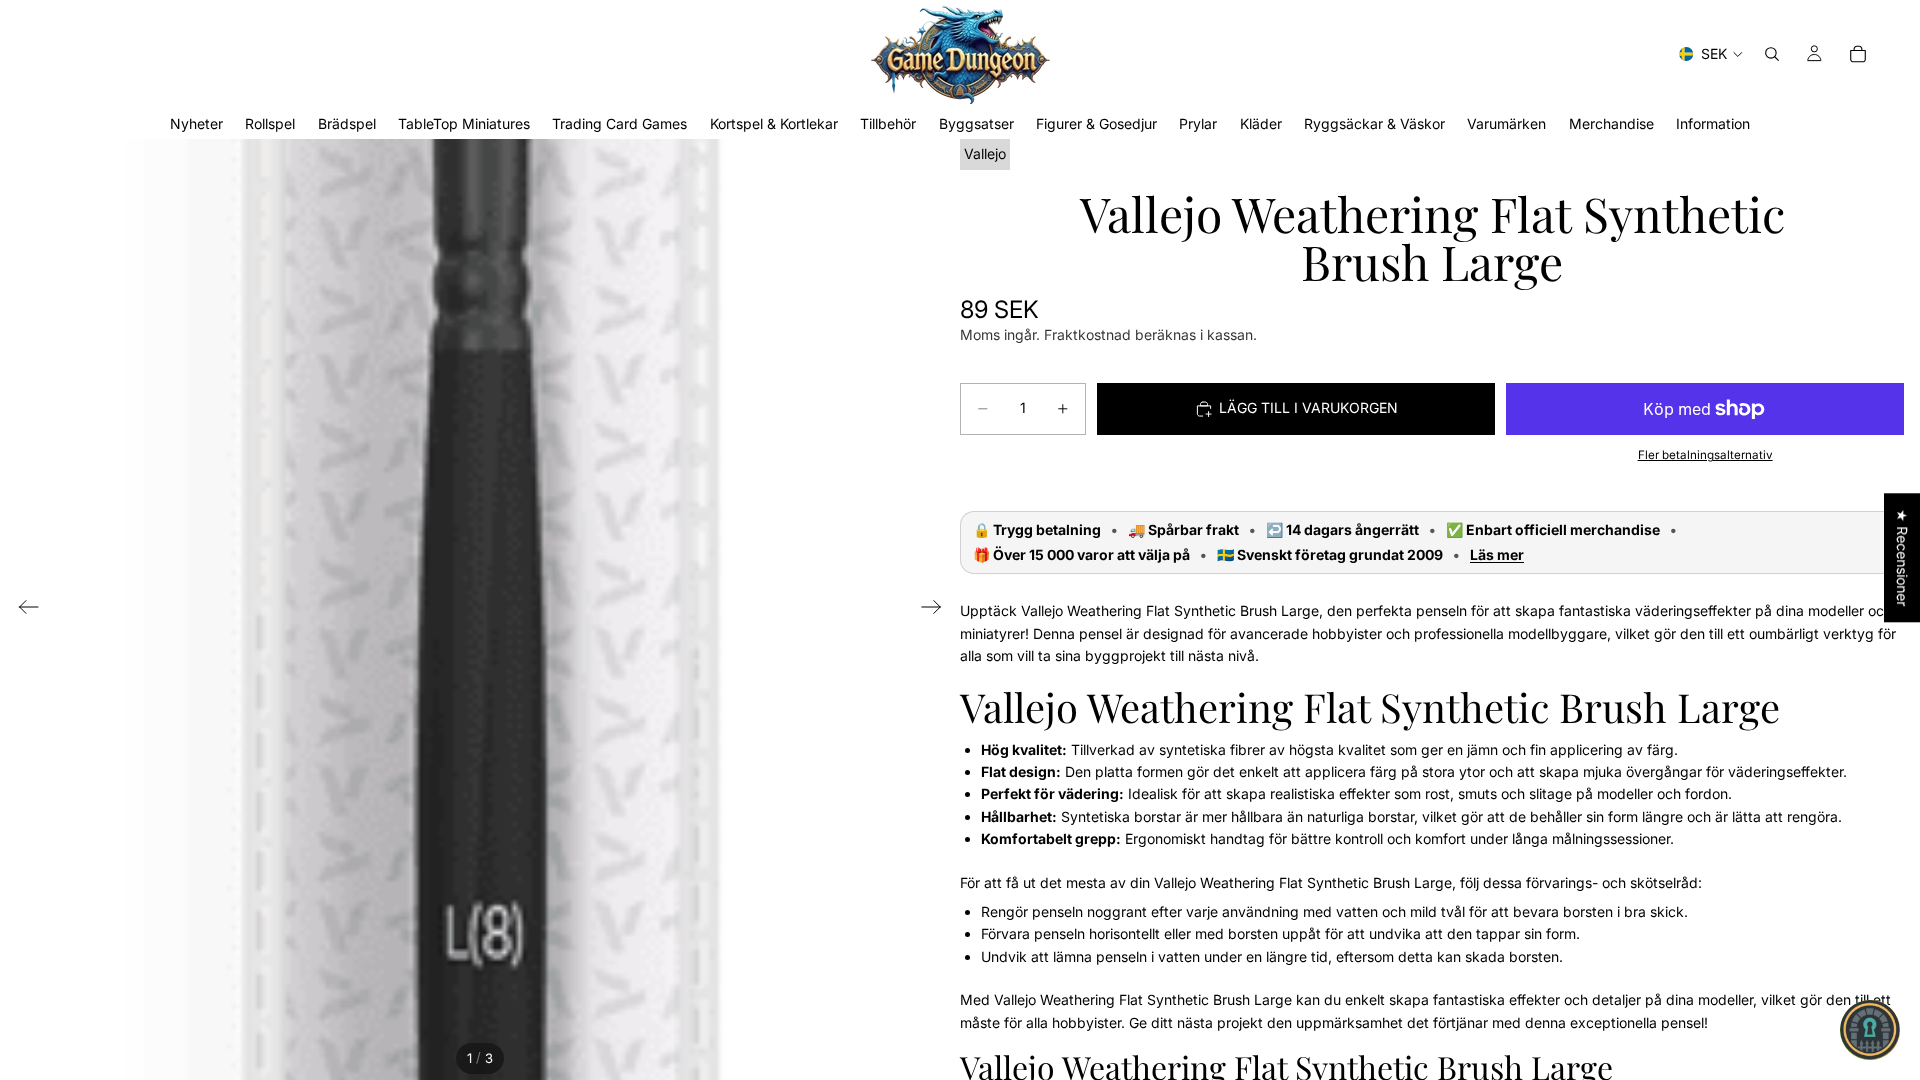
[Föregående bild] (22, 610)
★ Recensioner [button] (1902, 557)
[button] (1870, 1030)
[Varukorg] (1858, 54)
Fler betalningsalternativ (1705, 455)
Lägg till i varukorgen (1308, 407)
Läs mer (1497, 555)
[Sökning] (1772, 54)
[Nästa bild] (937, 610)
